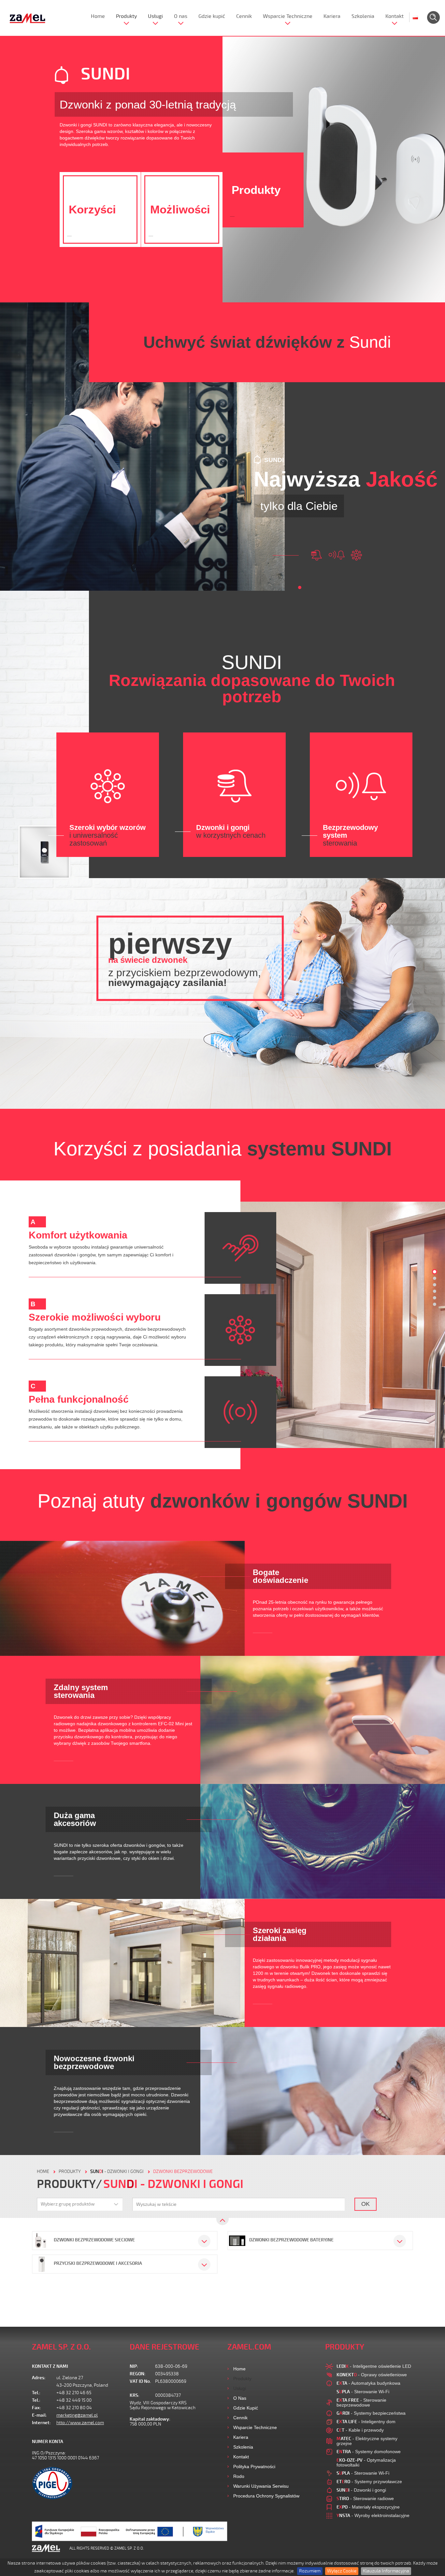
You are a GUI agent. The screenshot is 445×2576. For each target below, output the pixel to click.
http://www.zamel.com (80, 2423)
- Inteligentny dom (366, 2422)
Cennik (244, 16)
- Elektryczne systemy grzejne (367, 2441)
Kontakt (395, 16)
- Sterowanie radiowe (365, 2498)
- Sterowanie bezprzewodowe (361, 2402)
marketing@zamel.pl (77, 2415)
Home (98, 16)
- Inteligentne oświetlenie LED (374, 2366)
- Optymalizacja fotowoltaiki (366, 2462)
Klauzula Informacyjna (386, 2571)
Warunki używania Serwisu (261, 2486)
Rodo (239, 2476)
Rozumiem (310, 2571)
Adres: (39, 2378)
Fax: (36, 2408)
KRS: (135, 2395)
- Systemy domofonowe (369, 2452)
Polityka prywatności (254, 2467)
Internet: (41, 2423)
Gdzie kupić (212, 16)
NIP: (134, 2366)
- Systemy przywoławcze (369, 2482)
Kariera (332, 16)
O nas (181, 16)
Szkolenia (363, 16)
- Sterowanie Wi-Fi (363, 2392)
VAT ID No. (140, 2381)
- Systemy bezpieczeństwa (371, 2413)
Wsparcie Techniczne (288, 16)
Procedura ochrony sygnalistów (266, 2496)
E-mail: (39, 2415)
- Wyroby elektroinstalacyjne (373, 2515)
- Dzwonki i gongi (117, 2171)
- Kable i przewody (360, 2430)
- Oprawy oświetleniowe (372, 2375)
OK (366, 2204)
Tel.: (36, 2393)
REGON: (138, 2374)
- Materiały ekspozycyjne (368, 2507)
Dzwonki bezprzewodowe (183, 2171)
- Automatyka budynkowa (368, 2383)
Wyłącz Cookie (342, 2571)
